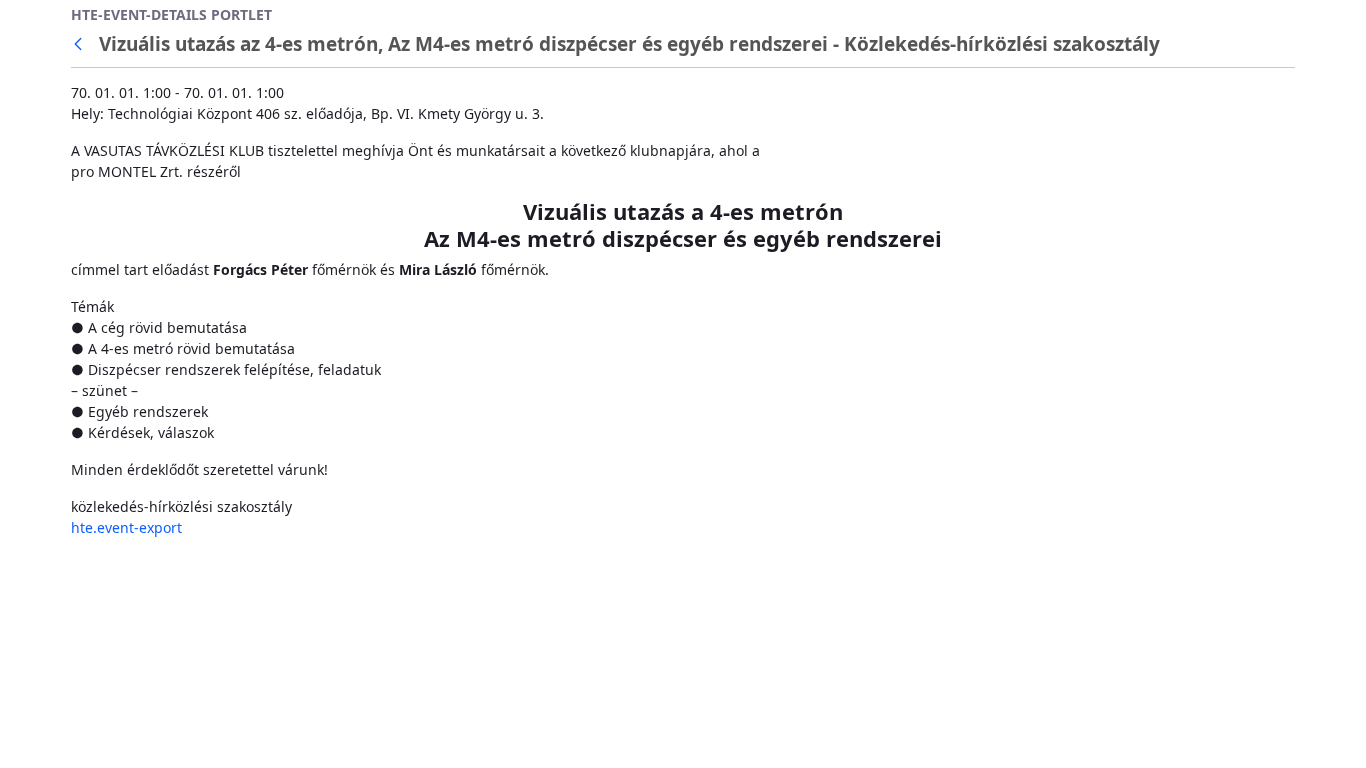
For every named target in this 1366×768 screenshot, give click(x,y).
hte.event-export (126, 527)
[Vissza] (82, 44)
